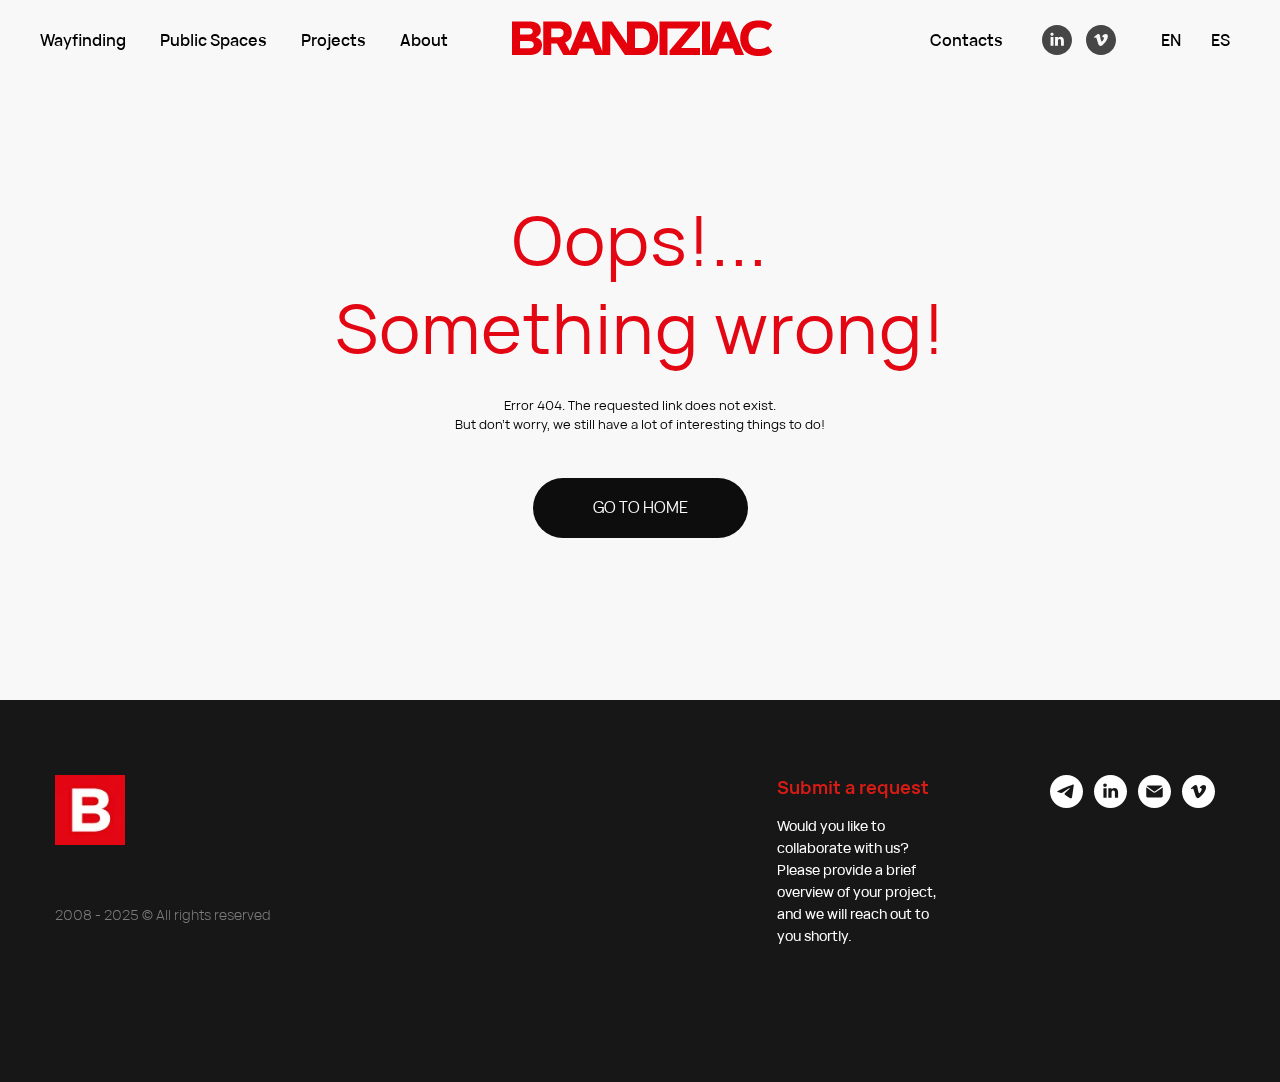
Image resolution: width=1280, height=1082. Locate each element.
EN (1171, 40)
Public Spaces (213, 40)
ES (1220, 40)
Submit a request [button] (853, 787)
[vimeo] (1101, 40)
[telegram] (1066, 802)
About (424, 40)
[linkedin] (1057, 40)
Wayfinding (83, 40)
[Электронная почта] (1154, 802)
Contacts (966, 40)
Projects (333, 40)
